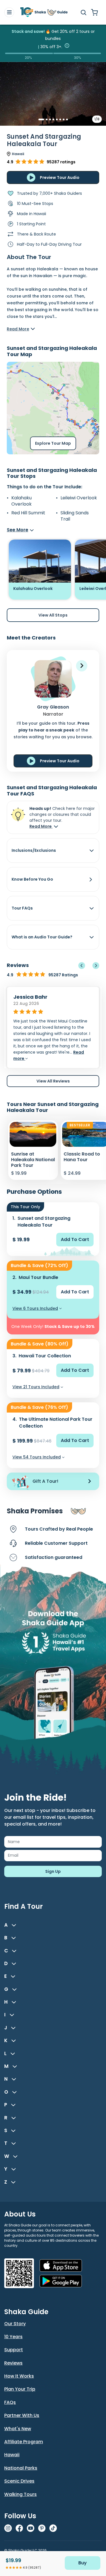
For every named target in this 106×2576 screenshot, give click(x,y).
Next (96, 966)
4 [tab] (53, 119)
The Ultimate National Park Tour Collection (56, 1423)
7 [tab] (64, 119)
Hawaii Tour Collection (45, 1356)
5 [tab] (57, 119)
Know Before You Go (32, 879)
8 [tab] (67, 119)
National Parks (21, 2468)
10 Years (13, 2337)
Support (14, 2350)
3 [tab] (50, 119)
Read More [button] (41, 826)
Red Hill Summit (28, 513)
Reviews (13, 2363)
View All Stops (53, 615)
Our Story (15, 2324)
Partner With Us (22, 2415)
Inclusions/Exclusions (34, 850)
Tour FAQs (22, 908)
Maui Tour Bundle (38, 1277)
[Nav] (9, 12)
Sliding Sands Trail (75, 516)
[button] (82, 666)
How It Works (19, 2376)
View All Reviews (53, 1081)
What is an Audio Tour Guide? (42, 937)
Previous (82, 966)
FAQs (10, 2402)
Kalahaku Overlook (21, 501)
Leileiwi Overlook (79, 498)
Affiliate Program (24, 2442)
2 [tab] (47, 119)
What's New (18, 2429)
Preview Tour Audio (60, 177)
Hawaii (12, 2455)
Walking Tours (20, 2494)
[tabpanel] (53, 98)
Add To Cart (75, 1239)
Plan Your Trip (20, 2389)
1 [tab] (39, 119)
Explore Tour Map (53, 443)
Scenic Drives (19, 2481)
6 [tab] (60, 119)
